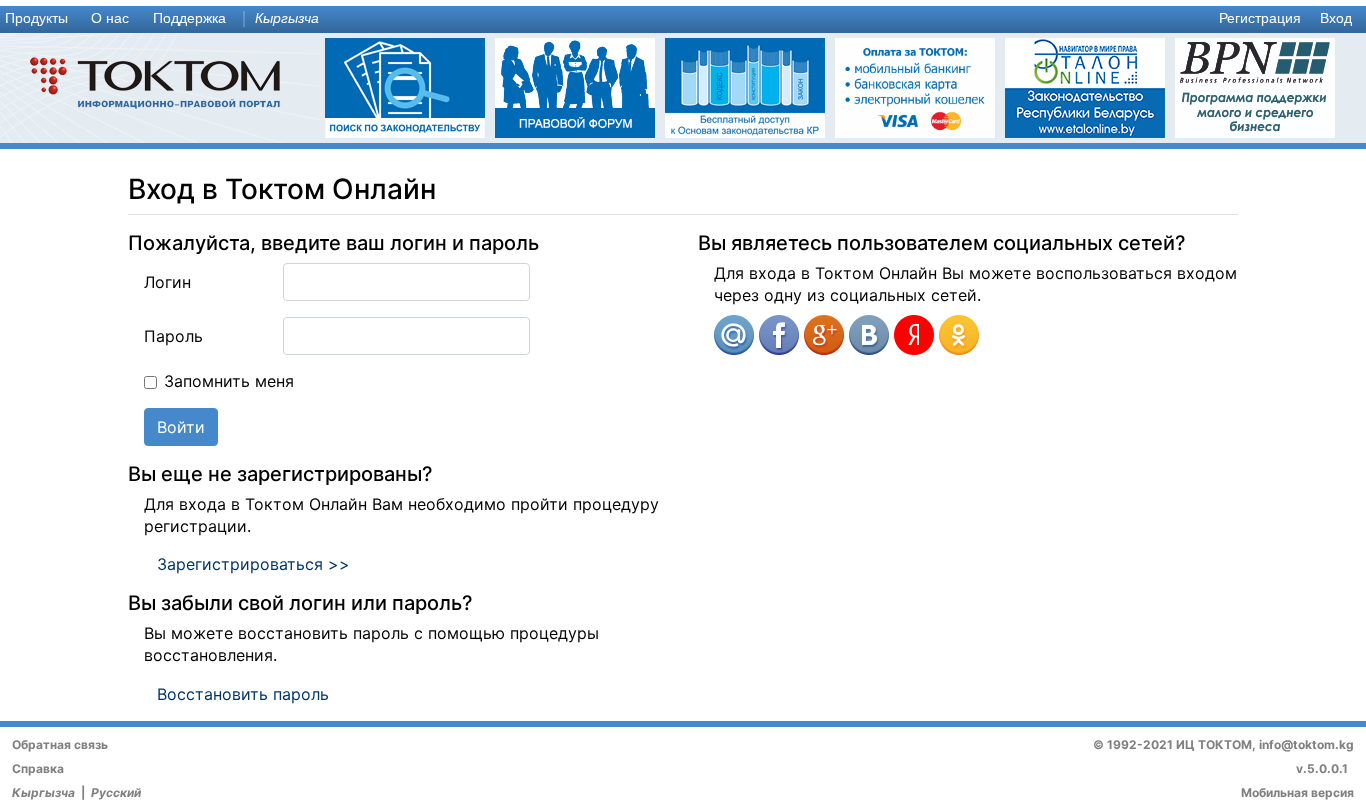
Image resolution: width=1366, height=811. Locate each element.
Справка (38, 768)
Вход (1336, 18)
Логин (167, 282)
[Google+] (824, 335)
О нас (110, 18)
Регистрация (1260, 18)
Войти (181, 427)
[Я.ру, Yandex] (914, 335)
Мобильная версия (1297, 792)
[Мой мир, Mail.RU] (734, 335)
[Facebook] (779, 335)
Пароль (173, 336)
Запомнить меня (229, 381)
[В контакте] (869, 335)
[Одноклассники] (959, 335)
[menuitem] (41, 19)
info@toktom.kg (1306, 744)
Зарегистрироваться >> (253, 564)
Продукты (36, 18)
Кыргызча (287, 18)
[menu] (683, 19)
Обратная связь (60, 744)
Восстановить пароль (243, 694)
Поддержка (189, 18)
